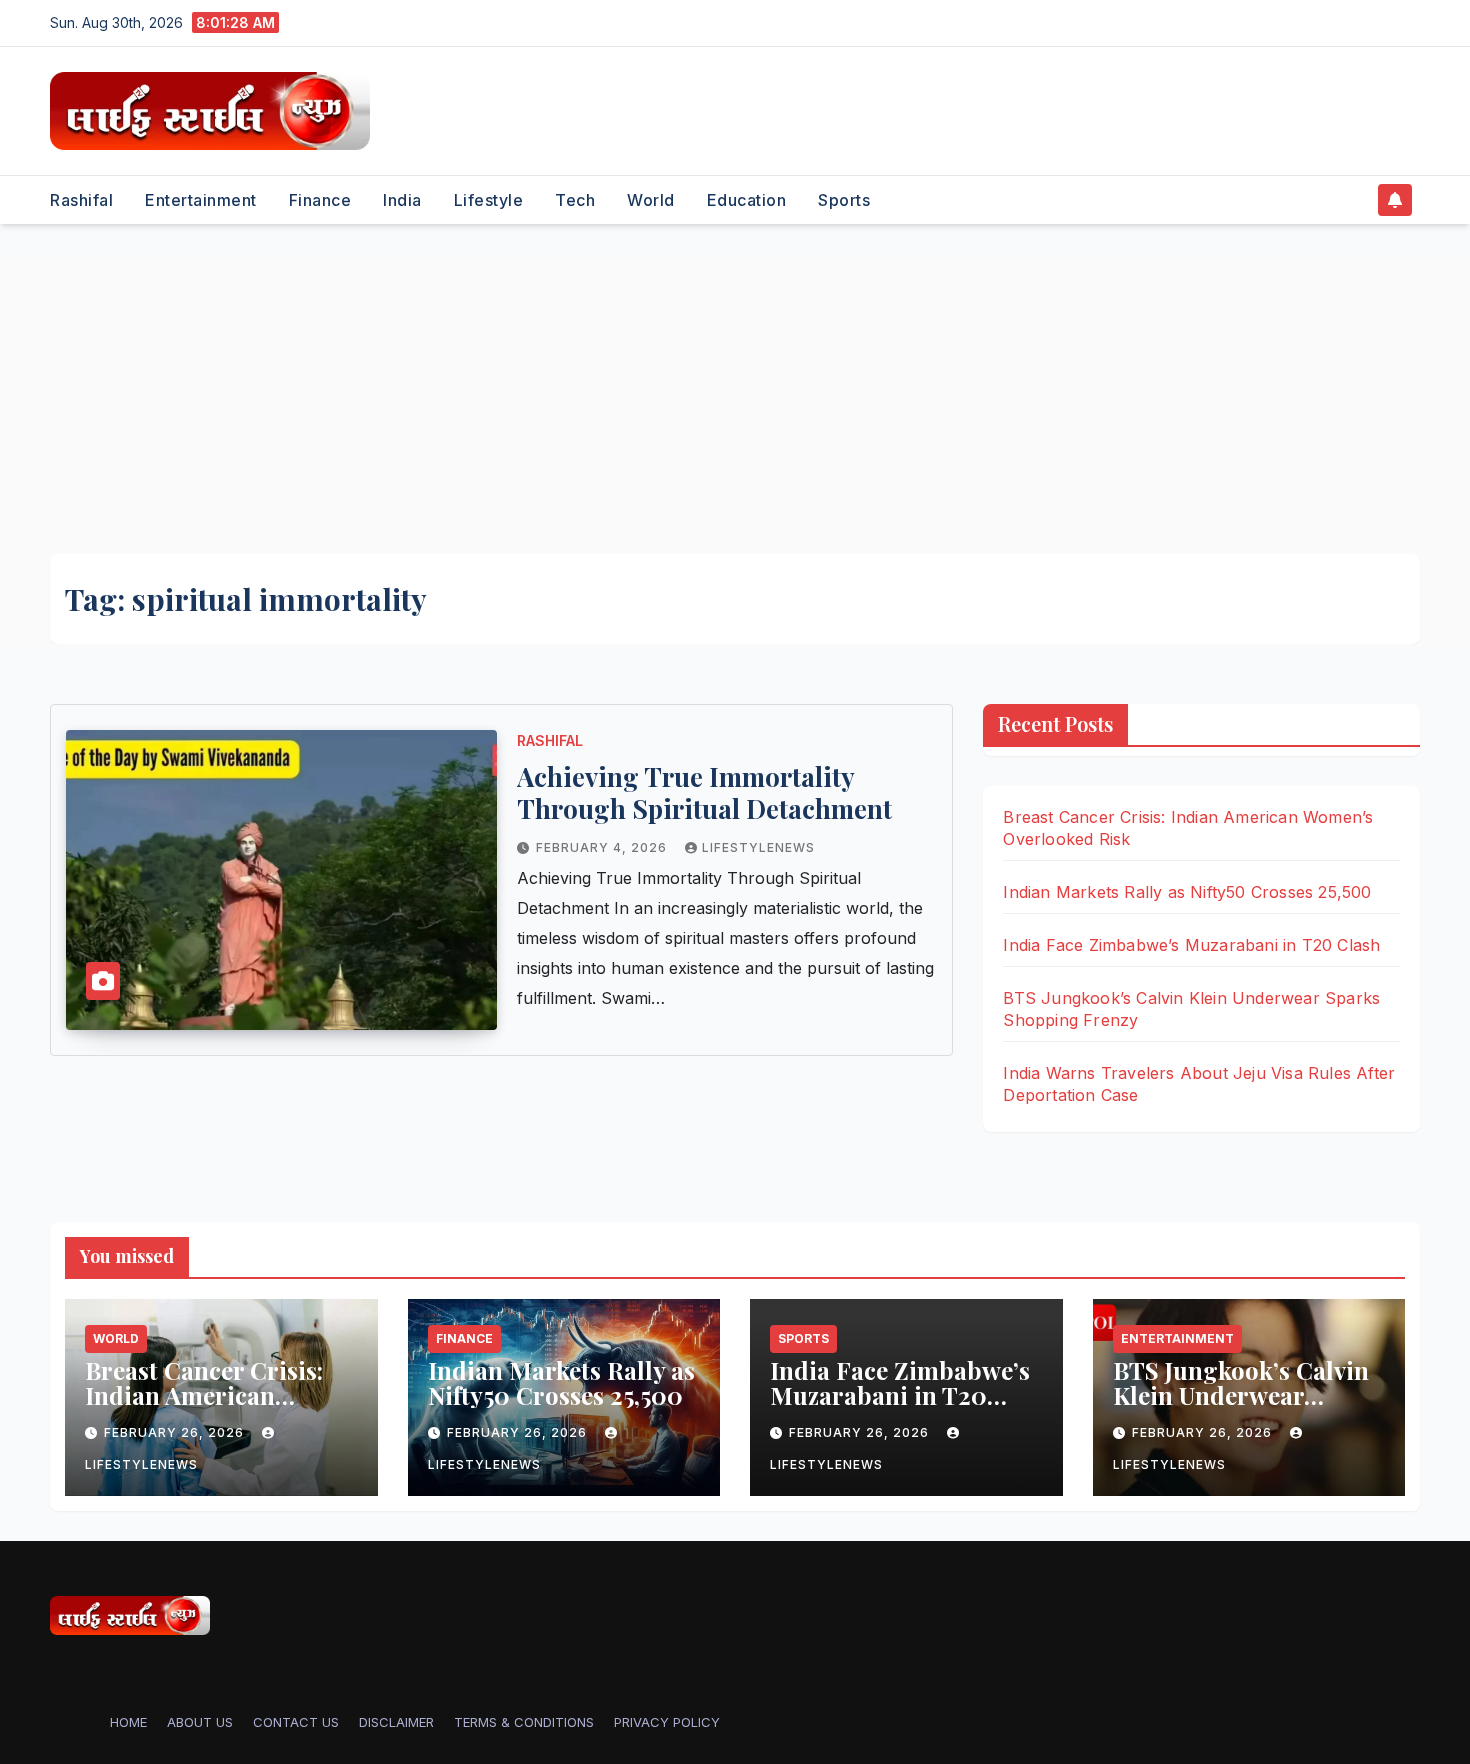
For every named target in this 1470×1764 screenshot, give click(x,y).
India (402, 200)
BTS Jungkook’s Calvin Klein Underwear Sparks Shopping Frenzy (1241, 1407)
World (651, 200)
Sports (844, 200)
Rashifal (81, 200)
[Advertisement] (735, 404)
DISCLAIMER (396, 1722)
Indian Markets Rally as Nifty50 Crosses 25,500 (1187, 892)
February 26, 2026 (176, 1432)
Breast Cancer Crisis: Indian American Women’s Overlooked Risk (204, 1407)
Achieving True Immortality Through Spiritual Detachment (704, 792)
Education (747, 200)
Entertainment (201, 200)
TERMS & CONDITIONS (524, 1722)
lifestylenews (758, 847)
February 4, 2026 (603, 847)
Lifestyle (489, 200)
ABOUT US (200, 1722)
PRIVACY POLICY (667, 1722)
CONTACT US (296, 1722)
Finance (320, 200)
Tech (575, 200)
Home (128, 1722)
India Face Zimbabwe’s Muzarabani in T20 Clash (1191, 945)
